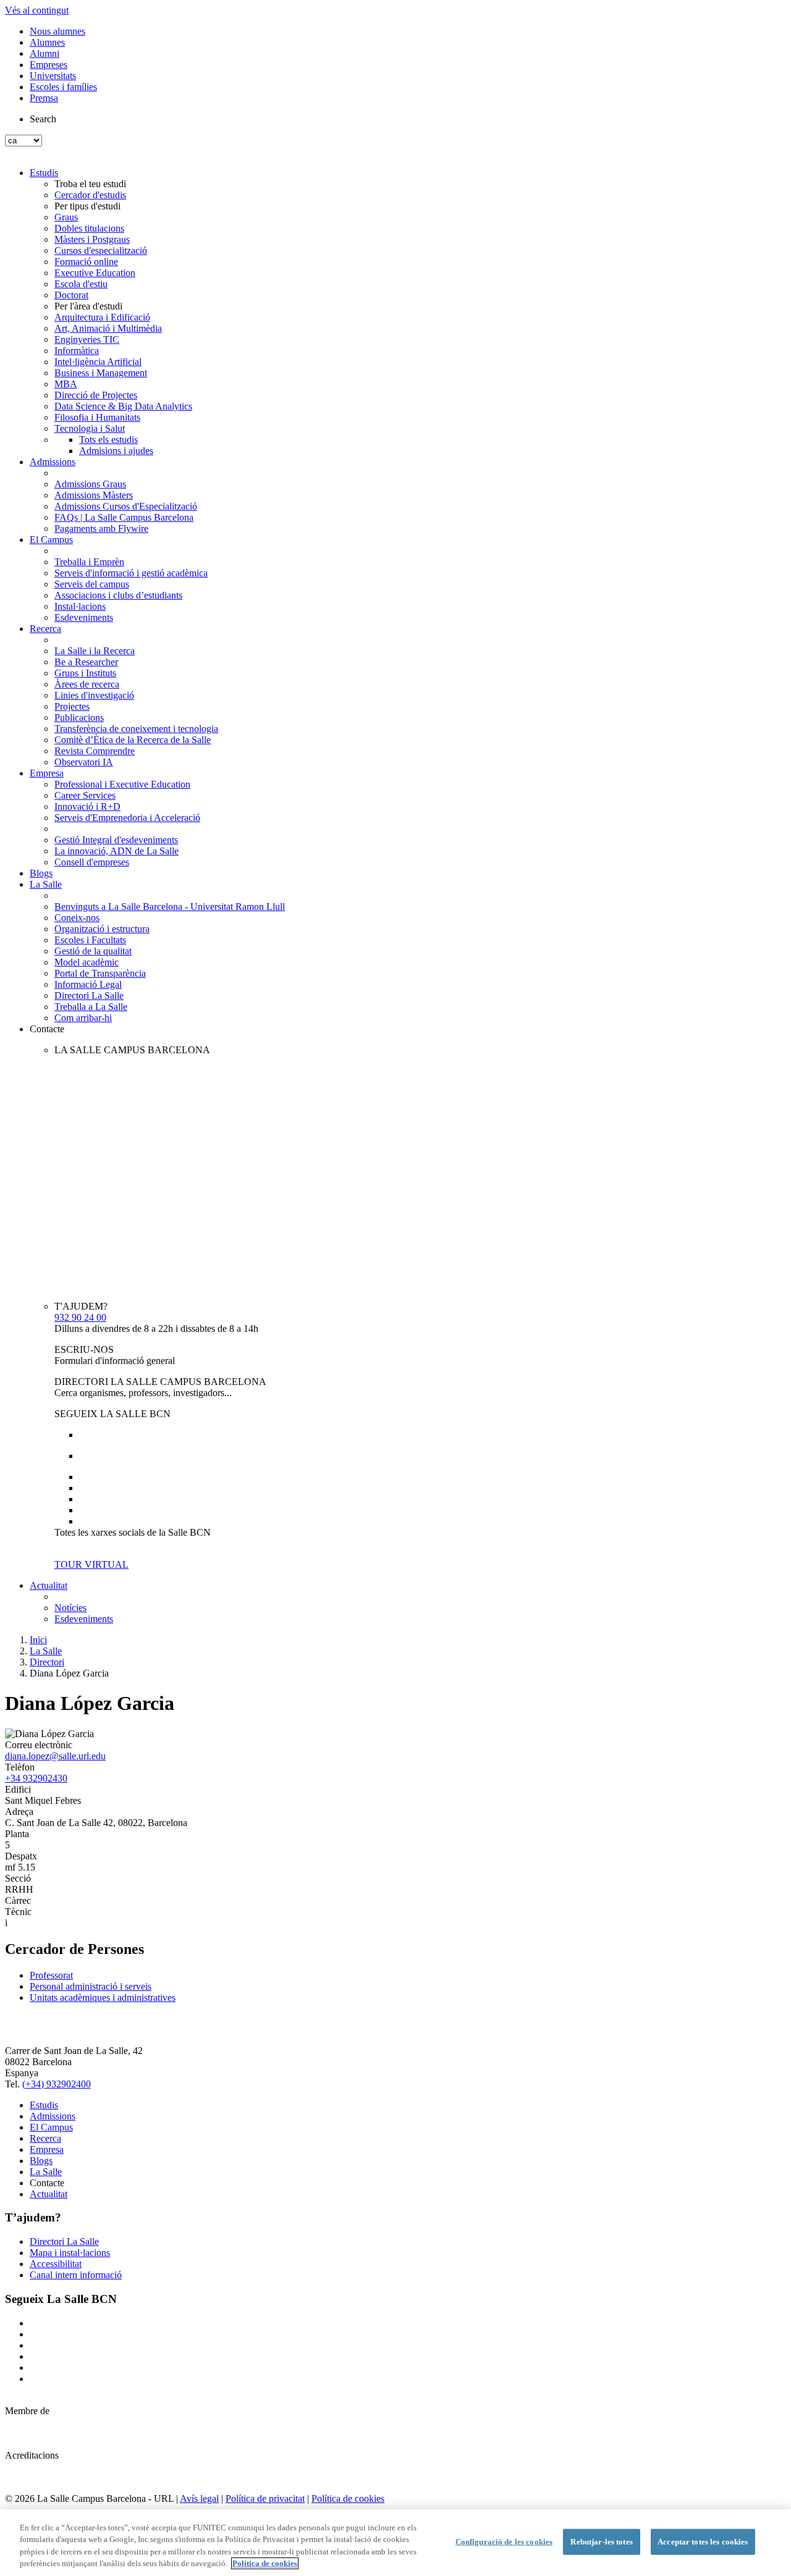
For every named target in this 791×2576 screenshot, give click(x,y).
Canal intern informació (76, 2275)
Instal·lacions (80, 606)
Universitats (53, 76)
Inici (38, 1640)
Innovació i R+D (87, 806)
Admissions (53, 462)
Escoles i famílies (63, 87)
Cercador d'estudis (90, 195)
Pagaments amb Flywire (101, 528)
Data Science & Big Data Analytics (123, 406)
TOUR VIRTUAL (91, 1564)
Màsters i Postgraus (92, 239)
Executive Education (95, 273)
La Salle (46, 884)
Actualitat (49, 1585)
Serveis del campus (92, 584)
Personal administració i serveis (91, 1986)
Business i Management (101, 373)
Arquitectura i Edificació (102, 317)
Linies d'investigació (94, 695)
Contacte (47, 1029)
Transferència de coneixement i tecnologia (136, 729)
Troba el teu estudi (90, 184)
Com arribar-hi (83, 1018)
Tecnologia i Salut (90, 428)
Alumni (44, 53)
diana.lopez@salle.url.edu (55, 1756)
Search (43, 119)
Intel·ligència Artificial (98, 362)
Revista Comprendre (95, 751)
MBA (66, 384)
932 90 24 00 (80, 1317)
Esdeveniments (84, 617)
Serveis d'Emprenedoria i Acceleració (127, 818)
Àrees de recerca (87, 684)
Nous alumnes (57, 31)
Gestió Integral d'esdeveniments (116, 840)
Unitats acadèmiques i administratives (103, 1997)
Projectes (72, 706)
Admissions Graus (90, 484)
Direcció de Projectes (96, 395)
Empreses (49, 65)
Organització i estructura (102, 929)
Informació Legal (88, 984)
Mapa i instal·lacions (70, 2253)
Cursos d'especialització (101, 250)
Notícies (70, 1608)
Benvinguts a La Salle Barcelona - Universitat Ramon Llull (170, 907)
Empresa (47, 773)
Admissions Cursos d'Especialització (126, 506)
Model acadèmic (87, 962)
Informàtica (77, 351)
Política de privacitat (265, 2498)
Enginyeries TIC (87, 339)
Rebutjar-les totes (601, 2542)
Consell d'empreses (92, 862)
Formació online (86, 262)
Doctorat (71, 295)
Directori (47, 1662)
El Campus (51, 540)
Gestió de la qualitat (93, 951)
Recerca (45, 629)
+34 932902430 (36, 1778)
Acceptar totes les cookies (703, 2542)
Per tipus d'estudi (87, 206)
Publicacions (79, 718)
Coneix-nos (77, 918)
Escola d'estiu (81, 284)
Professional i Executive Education (122, 784)
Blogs (41, 873)
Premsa (44, 98)
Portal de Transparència (100, 973)
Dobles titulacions (89, 228)
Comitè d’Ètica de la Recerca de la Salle (133, 740)
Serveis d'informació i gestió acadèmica (131, 573)
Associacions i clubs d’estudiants (118, 595)
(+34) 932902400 (57, 2084)
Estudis (44, 173)
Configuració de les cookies (504, 2542)
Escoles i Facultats (90, 940)
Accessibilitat (56, 2264)
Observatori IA (84, 762)
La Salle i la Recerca (95, 651)
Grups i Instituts (85, 673)
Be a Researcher (86, 662)
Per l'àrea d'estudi (88, 306)
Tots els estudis (108, 440)
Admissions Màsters (94, 495)
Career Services (85, 795)
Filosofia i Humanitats (97, 417)
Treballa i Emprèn (89, 562)
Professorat (51, 1975)
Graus (66, 217)
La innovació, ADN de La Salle (116, 851)
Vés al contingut (37, 10)
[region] (395, 2543)
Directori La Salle (89, 995)
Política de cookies (348, 2498)
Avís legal (199, 2498)
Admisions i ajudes (116, 451)
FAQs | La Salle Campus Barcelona (124, 517)
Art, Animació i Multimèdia (108, 328)
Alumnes (47, 42)
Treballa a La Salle (91, 1007)
